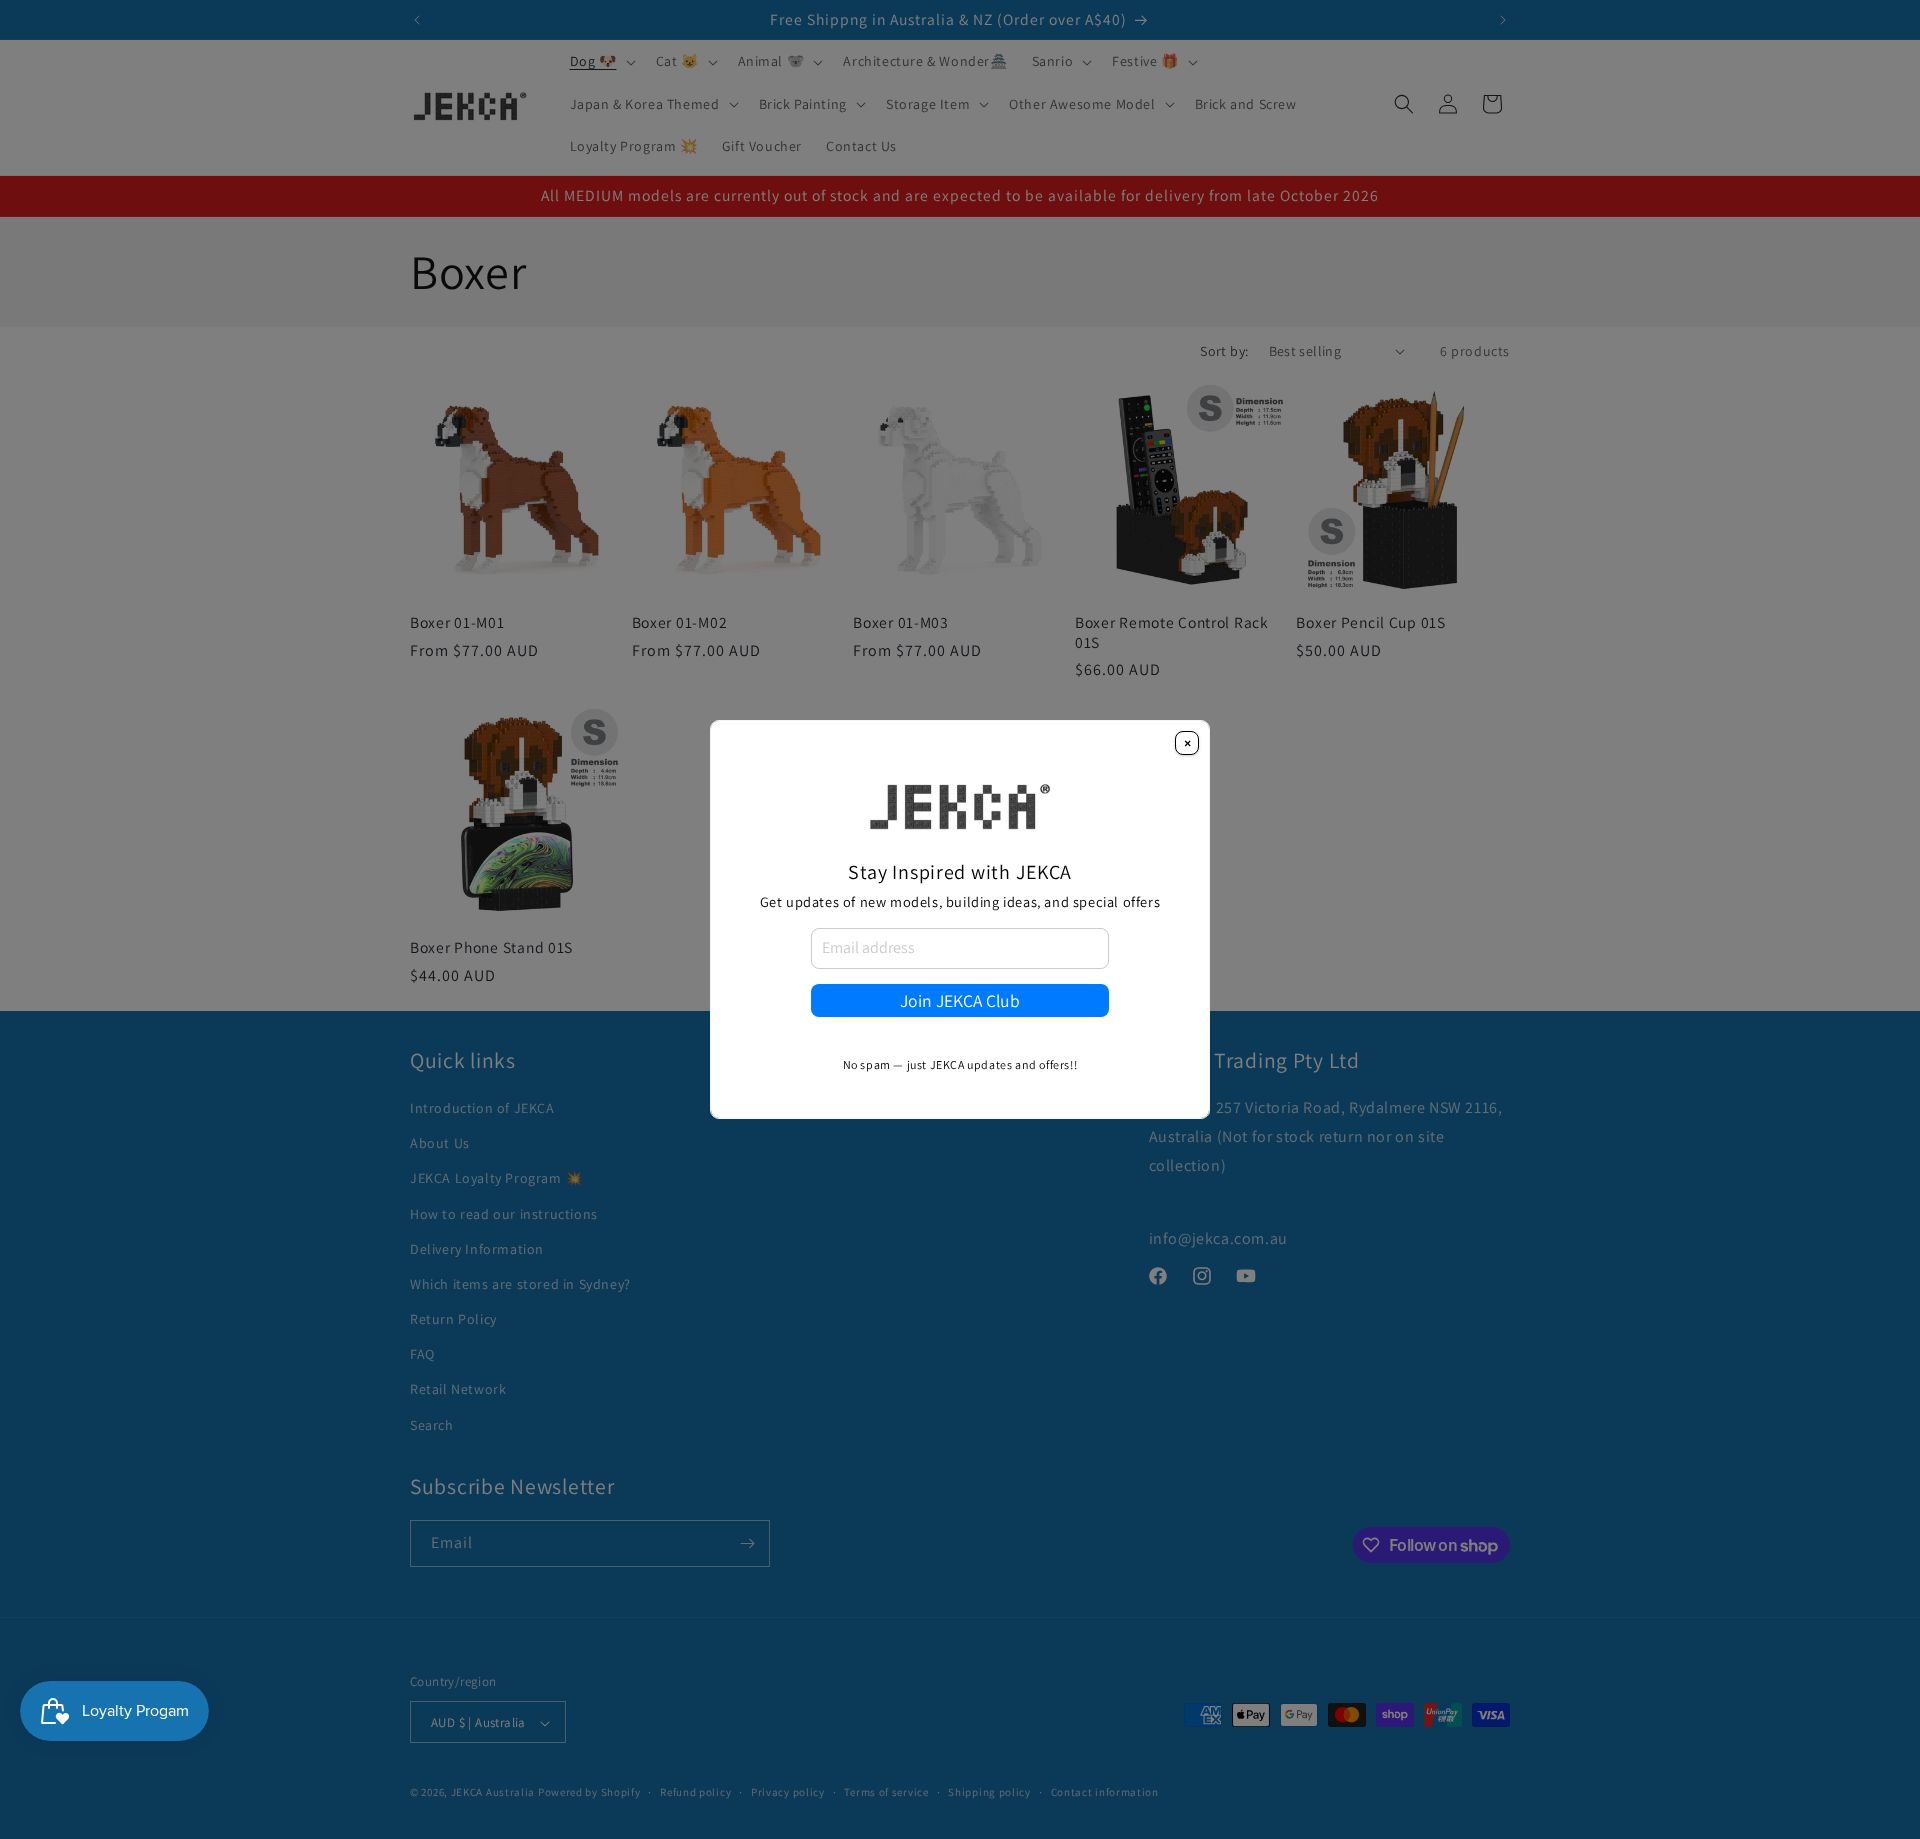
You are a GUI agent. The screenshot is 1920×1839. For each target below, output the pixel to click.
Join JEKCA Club (960, 1000)
